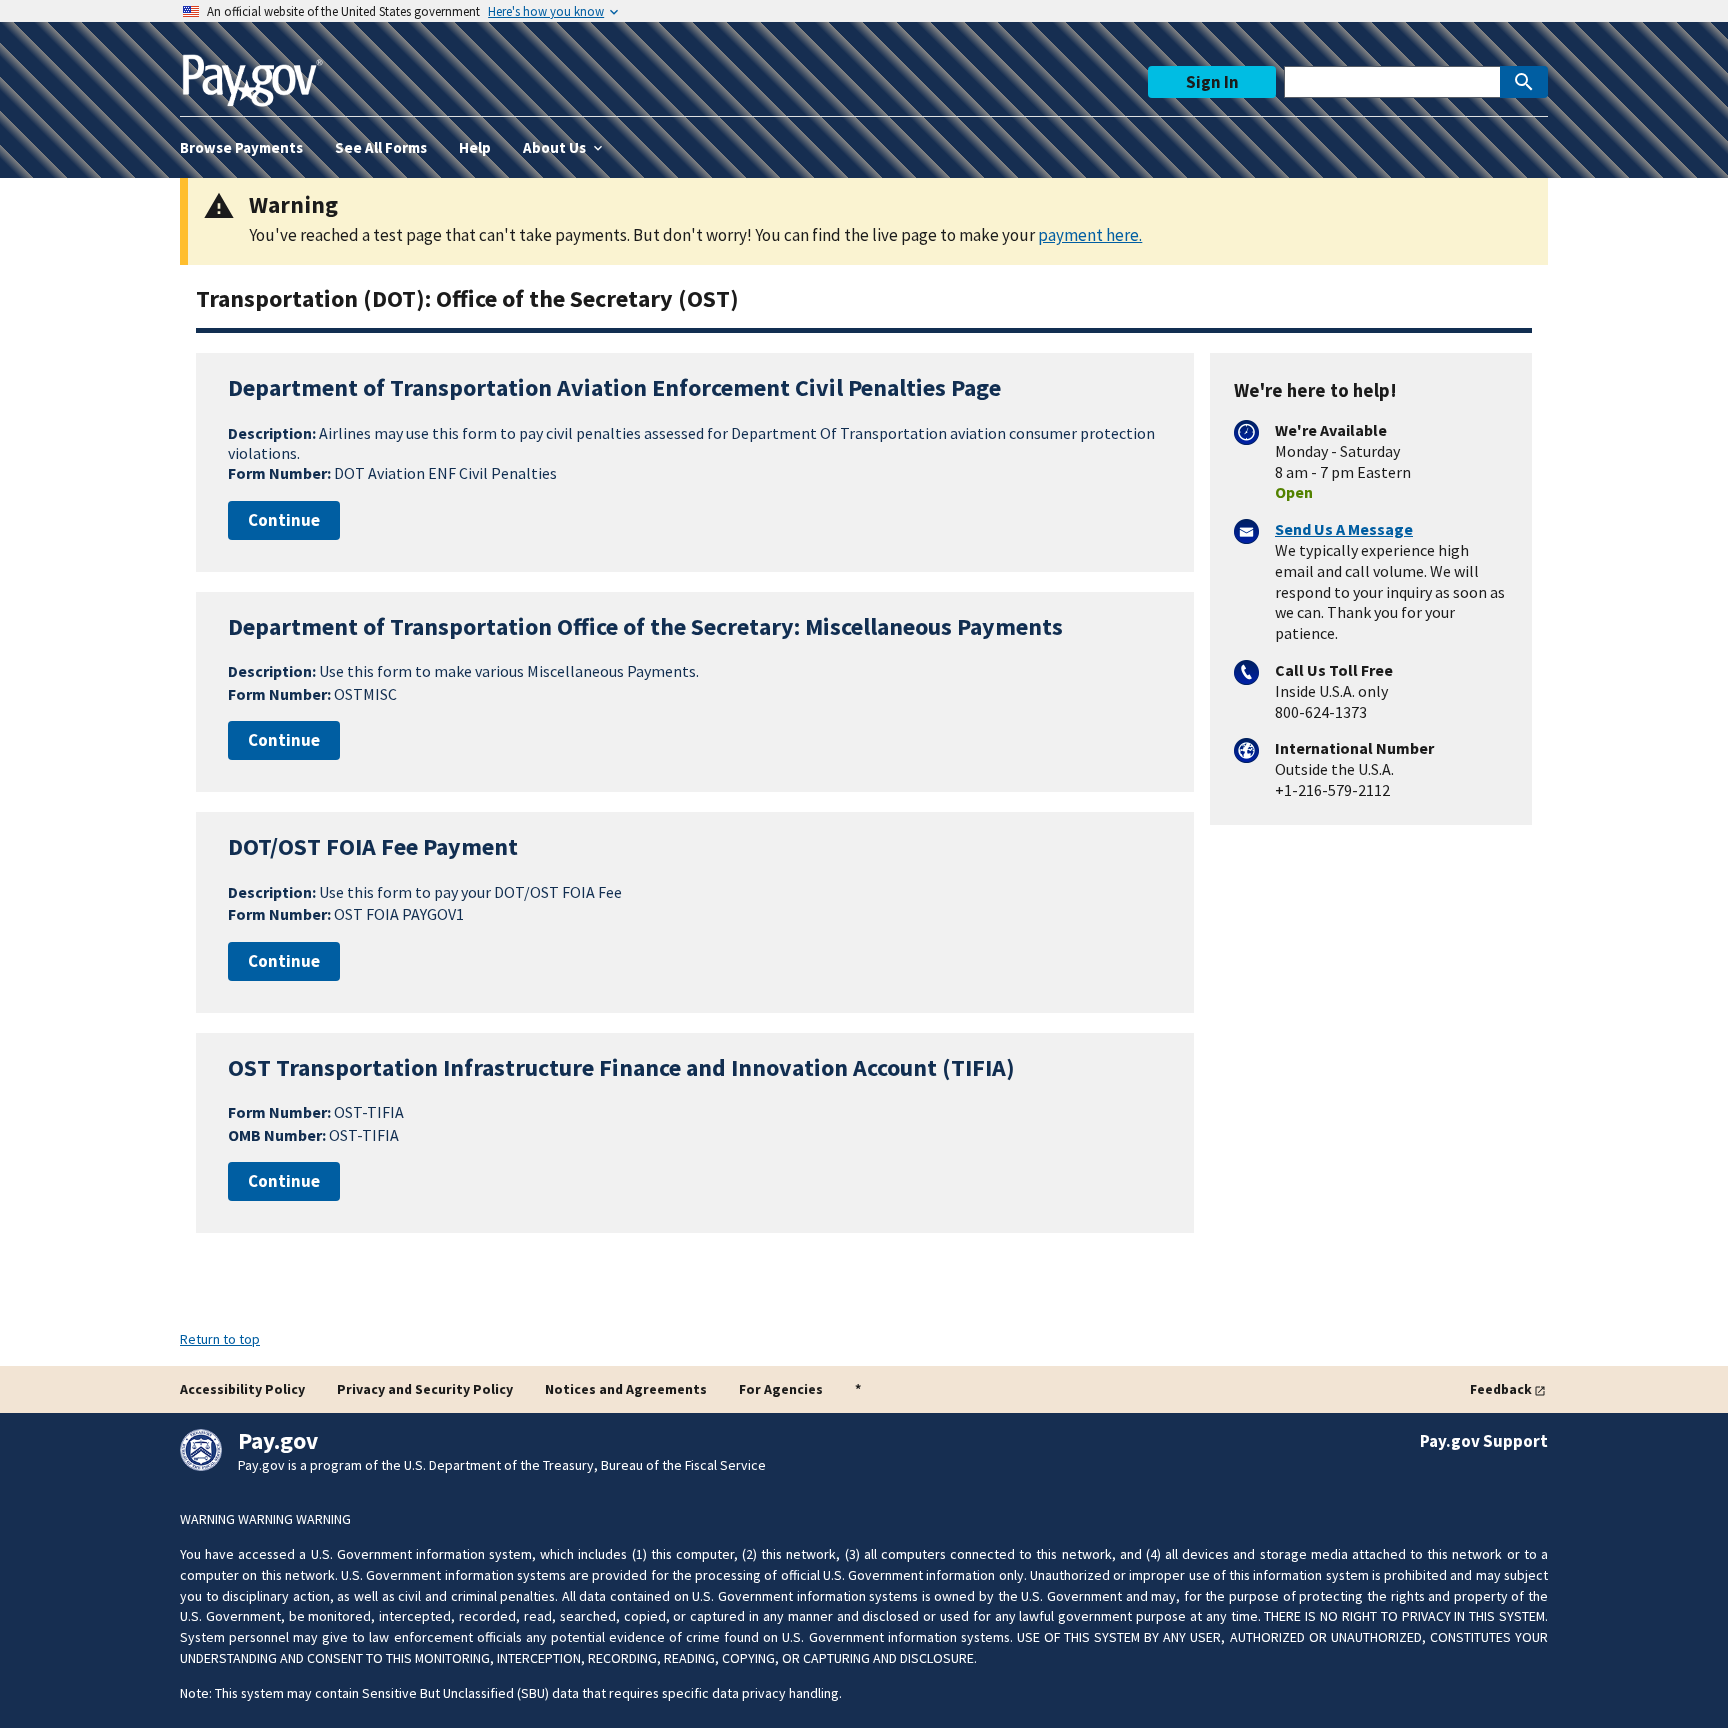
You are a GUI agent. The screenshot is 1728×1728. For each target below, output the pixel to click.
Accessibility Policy (242, 1389)
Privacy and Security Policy (425, 1389)
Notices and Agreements (626, 1389)
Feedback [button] (1501, 1389)
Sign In (1212, 82)
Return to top (220, 1339)
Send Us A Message (1344, 529)
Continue (284, 520)
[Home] (252, 72)
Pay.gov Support (1484, 1441)
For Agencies (781, 1389)
